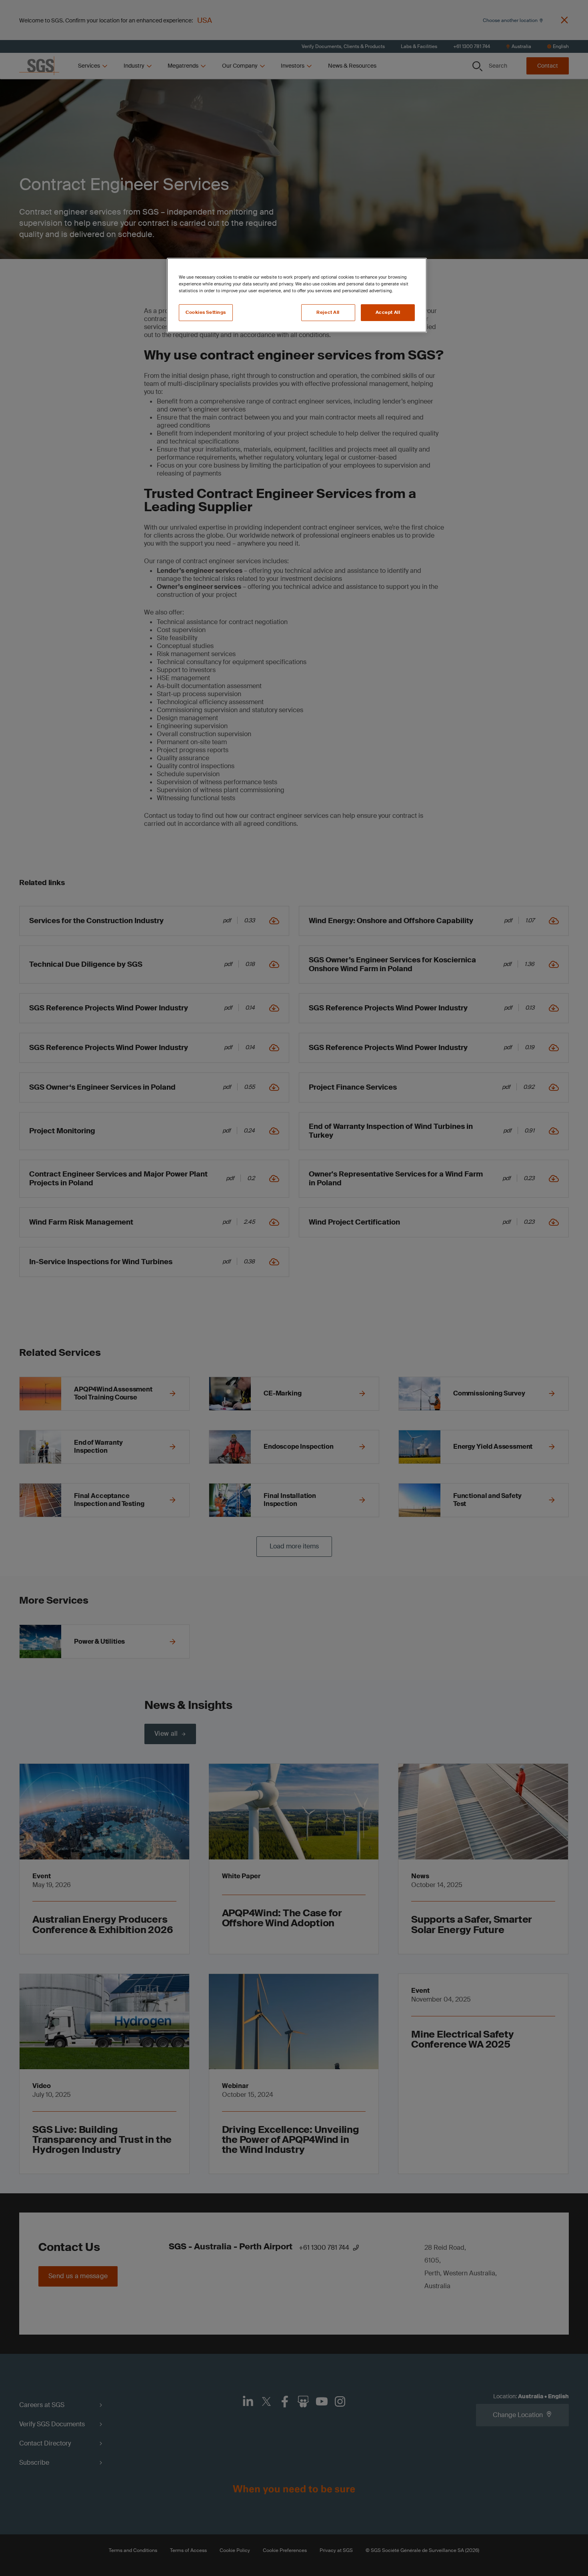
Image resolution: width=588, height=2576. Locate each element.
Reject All (328, 312)
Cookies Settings (206, 312)
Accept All (388, 312)
